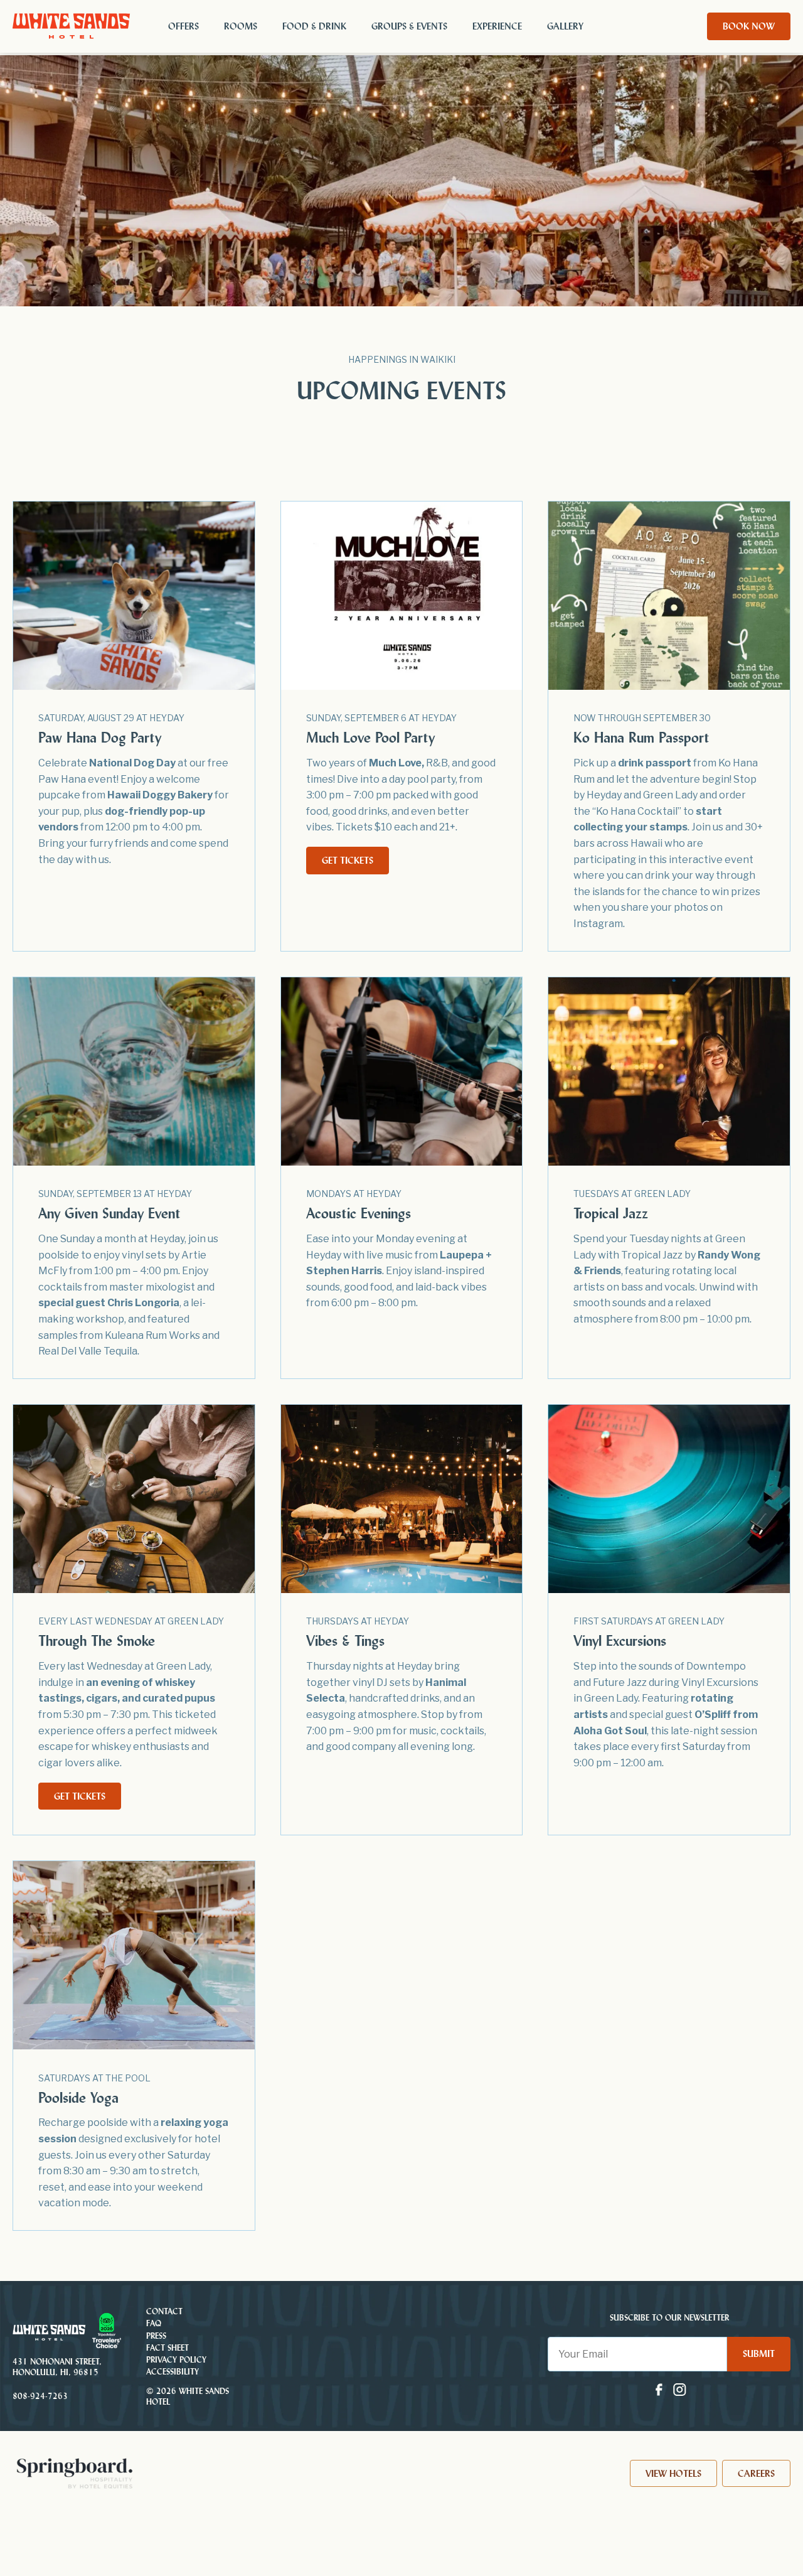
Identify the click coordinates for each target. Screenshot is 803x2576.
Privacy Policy (176, 2360)
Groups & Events (409, 26)
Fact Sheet (168, 2348)
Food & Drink (314, 26)
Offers (183, 26)
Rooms (241, 26)
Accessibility (173, 2372)
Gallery (565, 26)
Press (156, 2336)
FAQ (154, 2324)
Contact (164, 2311)
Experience (497, 26)
